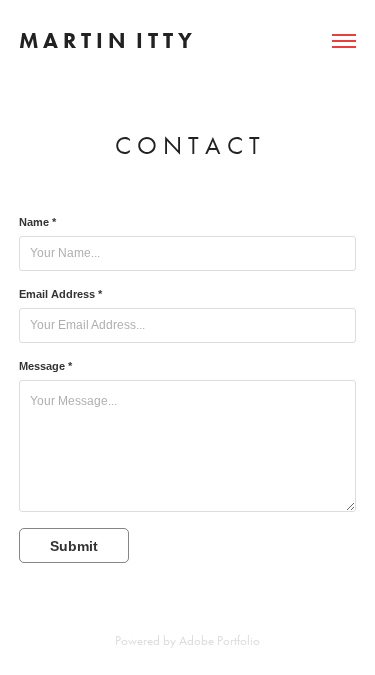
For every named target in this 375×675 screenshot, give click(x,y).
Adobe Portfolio (219, 640)
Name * (37, 222)
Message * (45, 366)
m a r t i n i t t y (105, 40)
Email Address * (60, 294)
